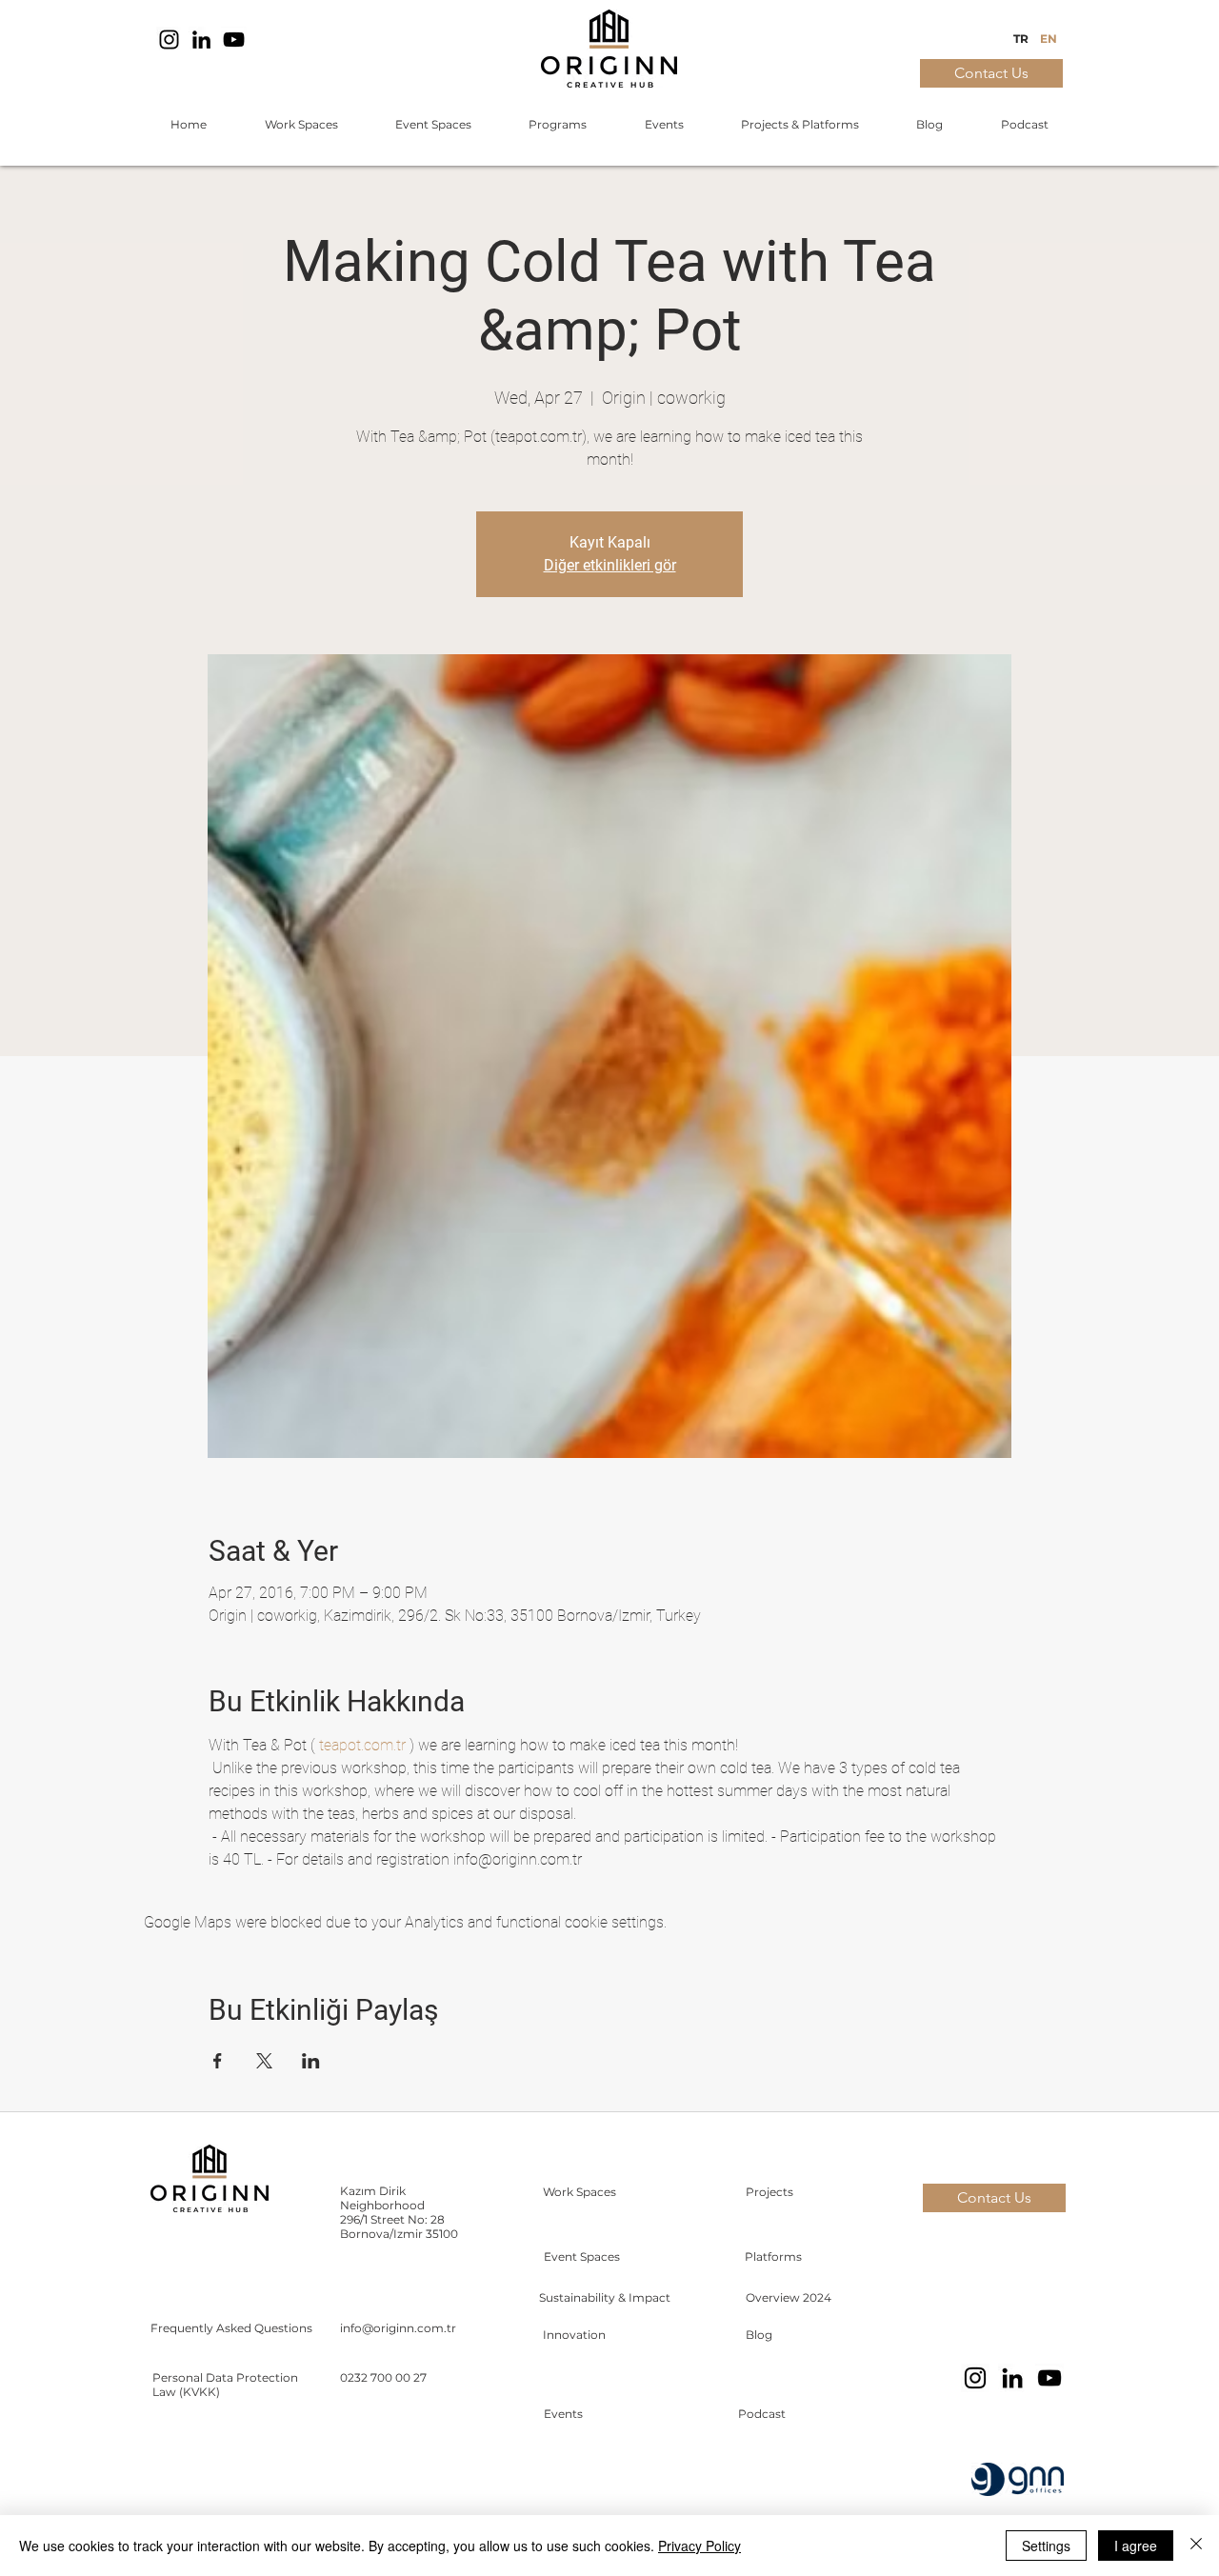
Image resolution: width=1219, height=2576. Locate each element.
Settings (1046, 2546)
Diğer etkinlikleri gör (610, 565)
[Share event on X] (264, 2061)
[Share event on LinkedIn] (311, 2061)
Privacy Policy (699, 2546)
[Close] (1196, 2546)
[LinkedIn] (201, 40)
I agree (1136, 2546)
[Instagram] (169, 40)
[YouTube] (234, 40)
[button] (300, 125)
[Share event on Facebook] (218, 2061)
